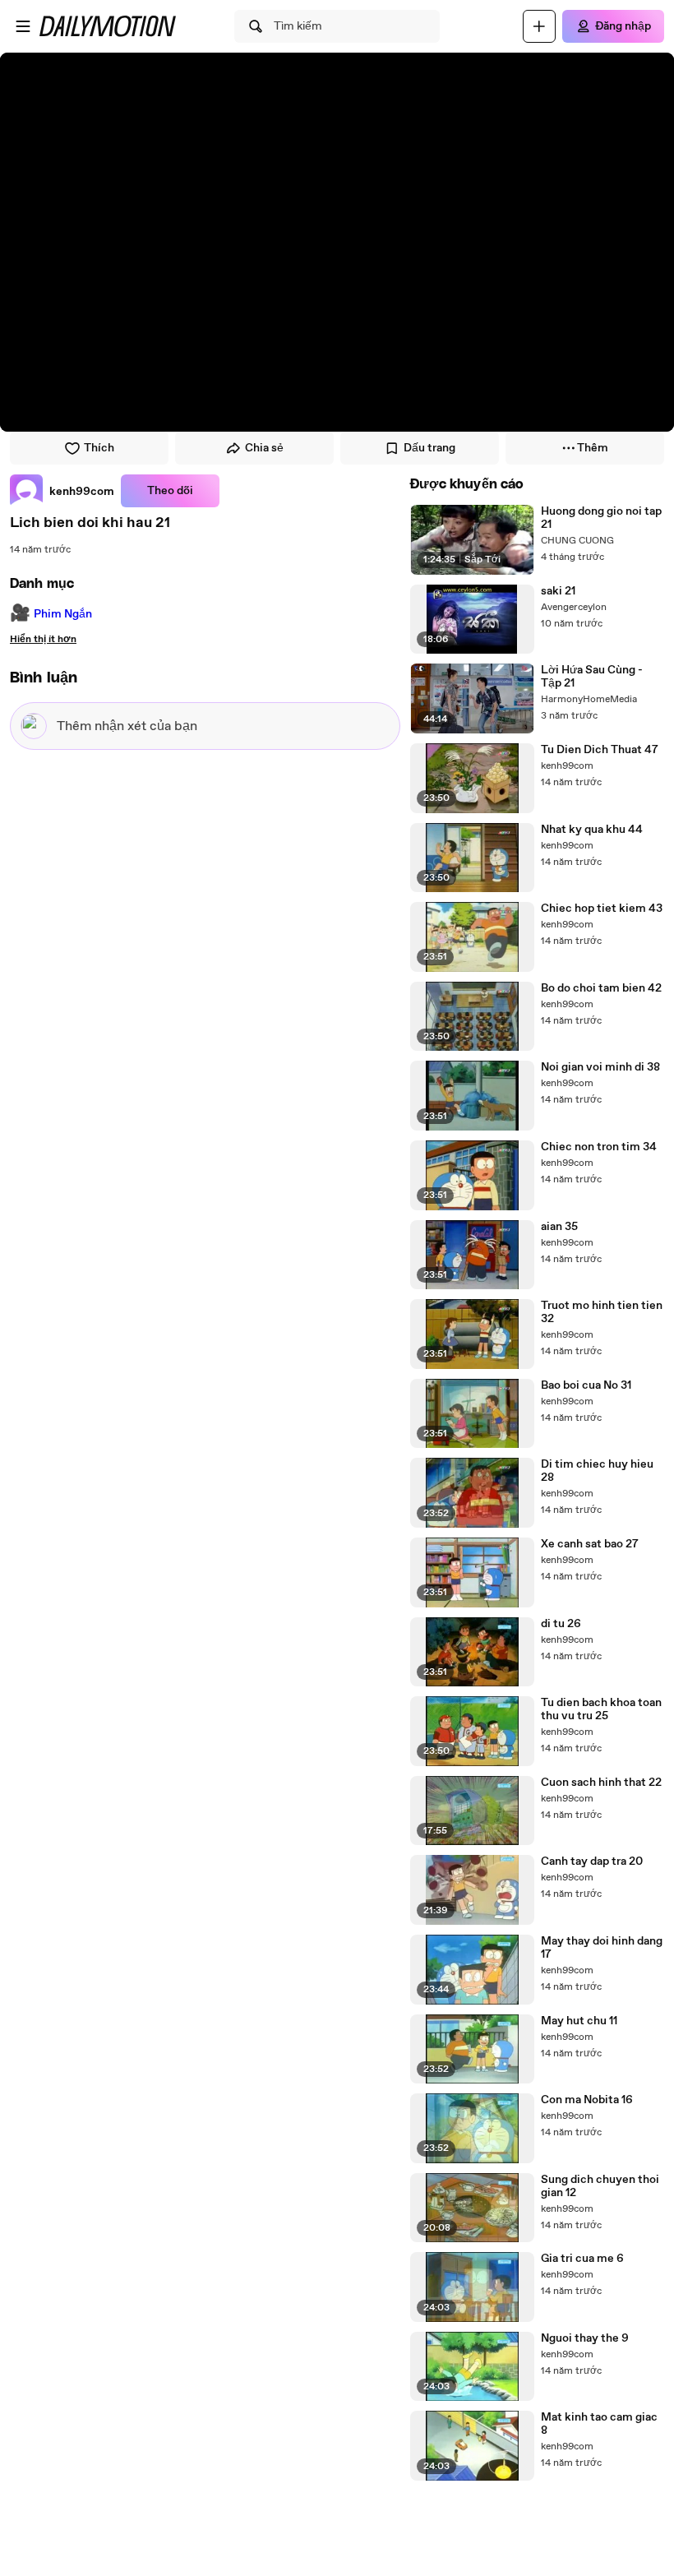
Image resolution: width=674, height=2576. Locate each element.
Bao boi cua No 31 (586, 1385)
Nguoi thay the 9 (585, 2338)
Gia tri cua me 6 (582, 2259)
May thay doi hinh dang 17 (602, 1948)
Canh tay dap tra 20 (592, 1861)
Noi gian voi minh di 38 (600, 1067)
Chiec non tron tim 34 (599, 1147)
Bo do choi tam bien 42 (601, 988)
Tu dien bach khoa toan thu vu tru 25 (601, 1709)
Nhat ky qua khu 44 (592, 830)
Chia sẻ (264, 448)
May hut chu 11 (579, 2021)
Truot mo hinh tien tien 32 (602, 1312)
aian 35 (559, 1227)
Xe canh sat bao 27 (590, 1544)
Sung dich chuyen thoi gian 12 (600, 2186)
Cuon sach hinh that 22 (601, 1783)
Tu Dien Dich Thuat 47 (600, 750)
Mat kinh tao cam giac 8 (599, 2424)
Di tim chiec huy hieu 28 (597, 1471)
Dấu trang (429, 448)
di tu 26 (561, 1624)
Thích (99, 448)
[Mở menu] (23, 26)
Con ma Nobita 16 (587, 2100)
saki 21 (558, 591)
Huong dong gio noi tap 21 (601, 518)
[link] (62, 491)
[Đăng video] (539, 26)
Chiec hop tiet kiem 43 (602, 909)
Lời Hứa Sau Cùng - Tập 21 (592, 677)
